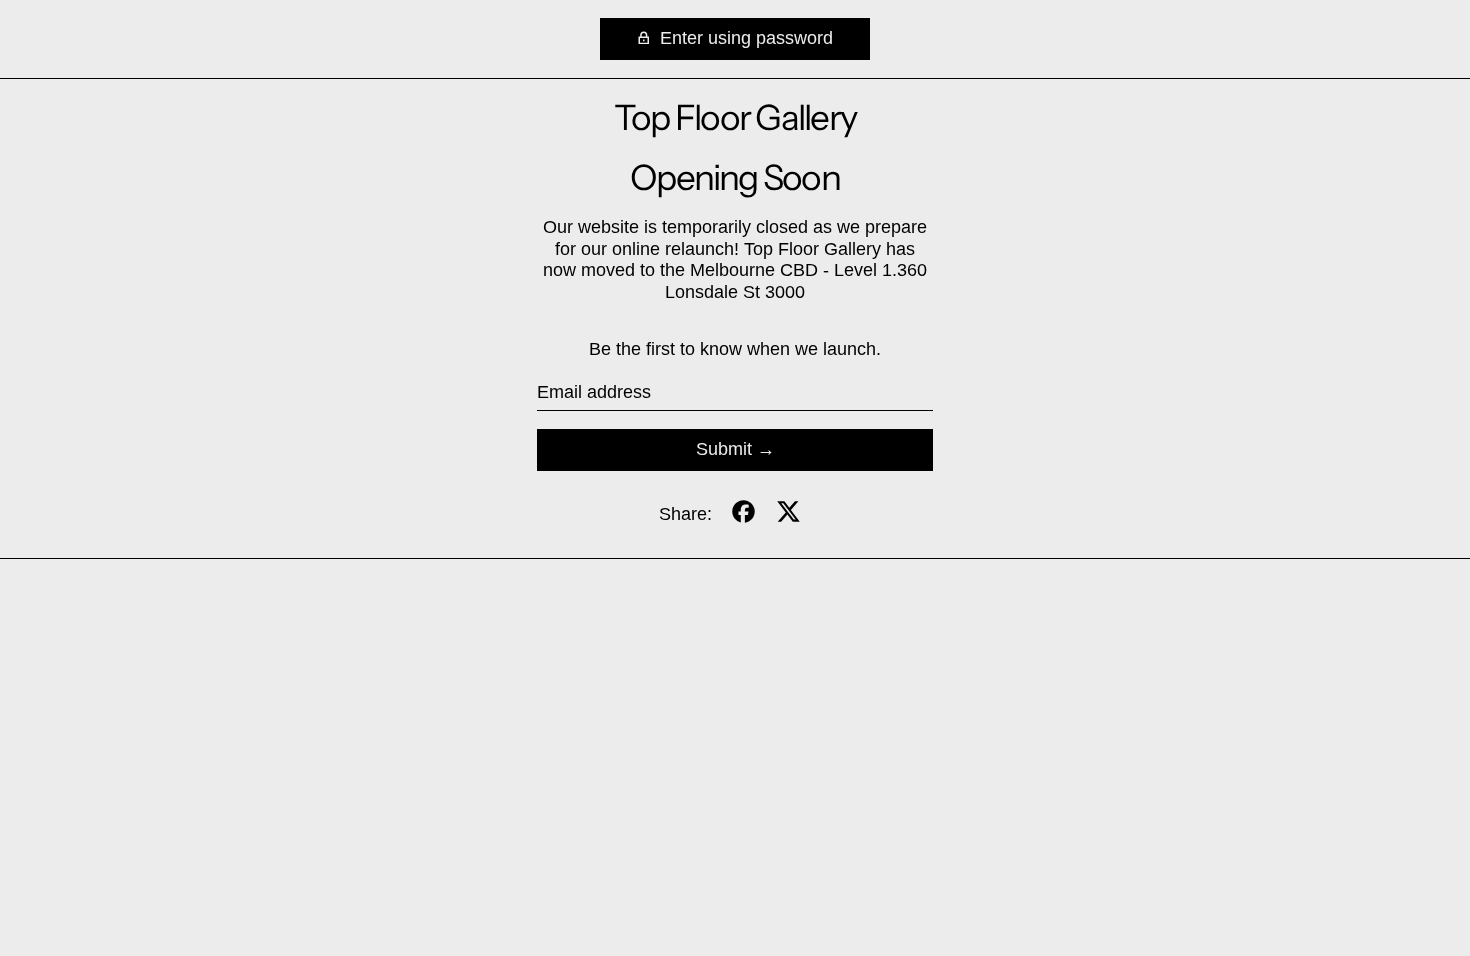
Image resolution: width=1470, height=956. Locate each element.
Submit (724, 449)
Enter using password (744, 38)
